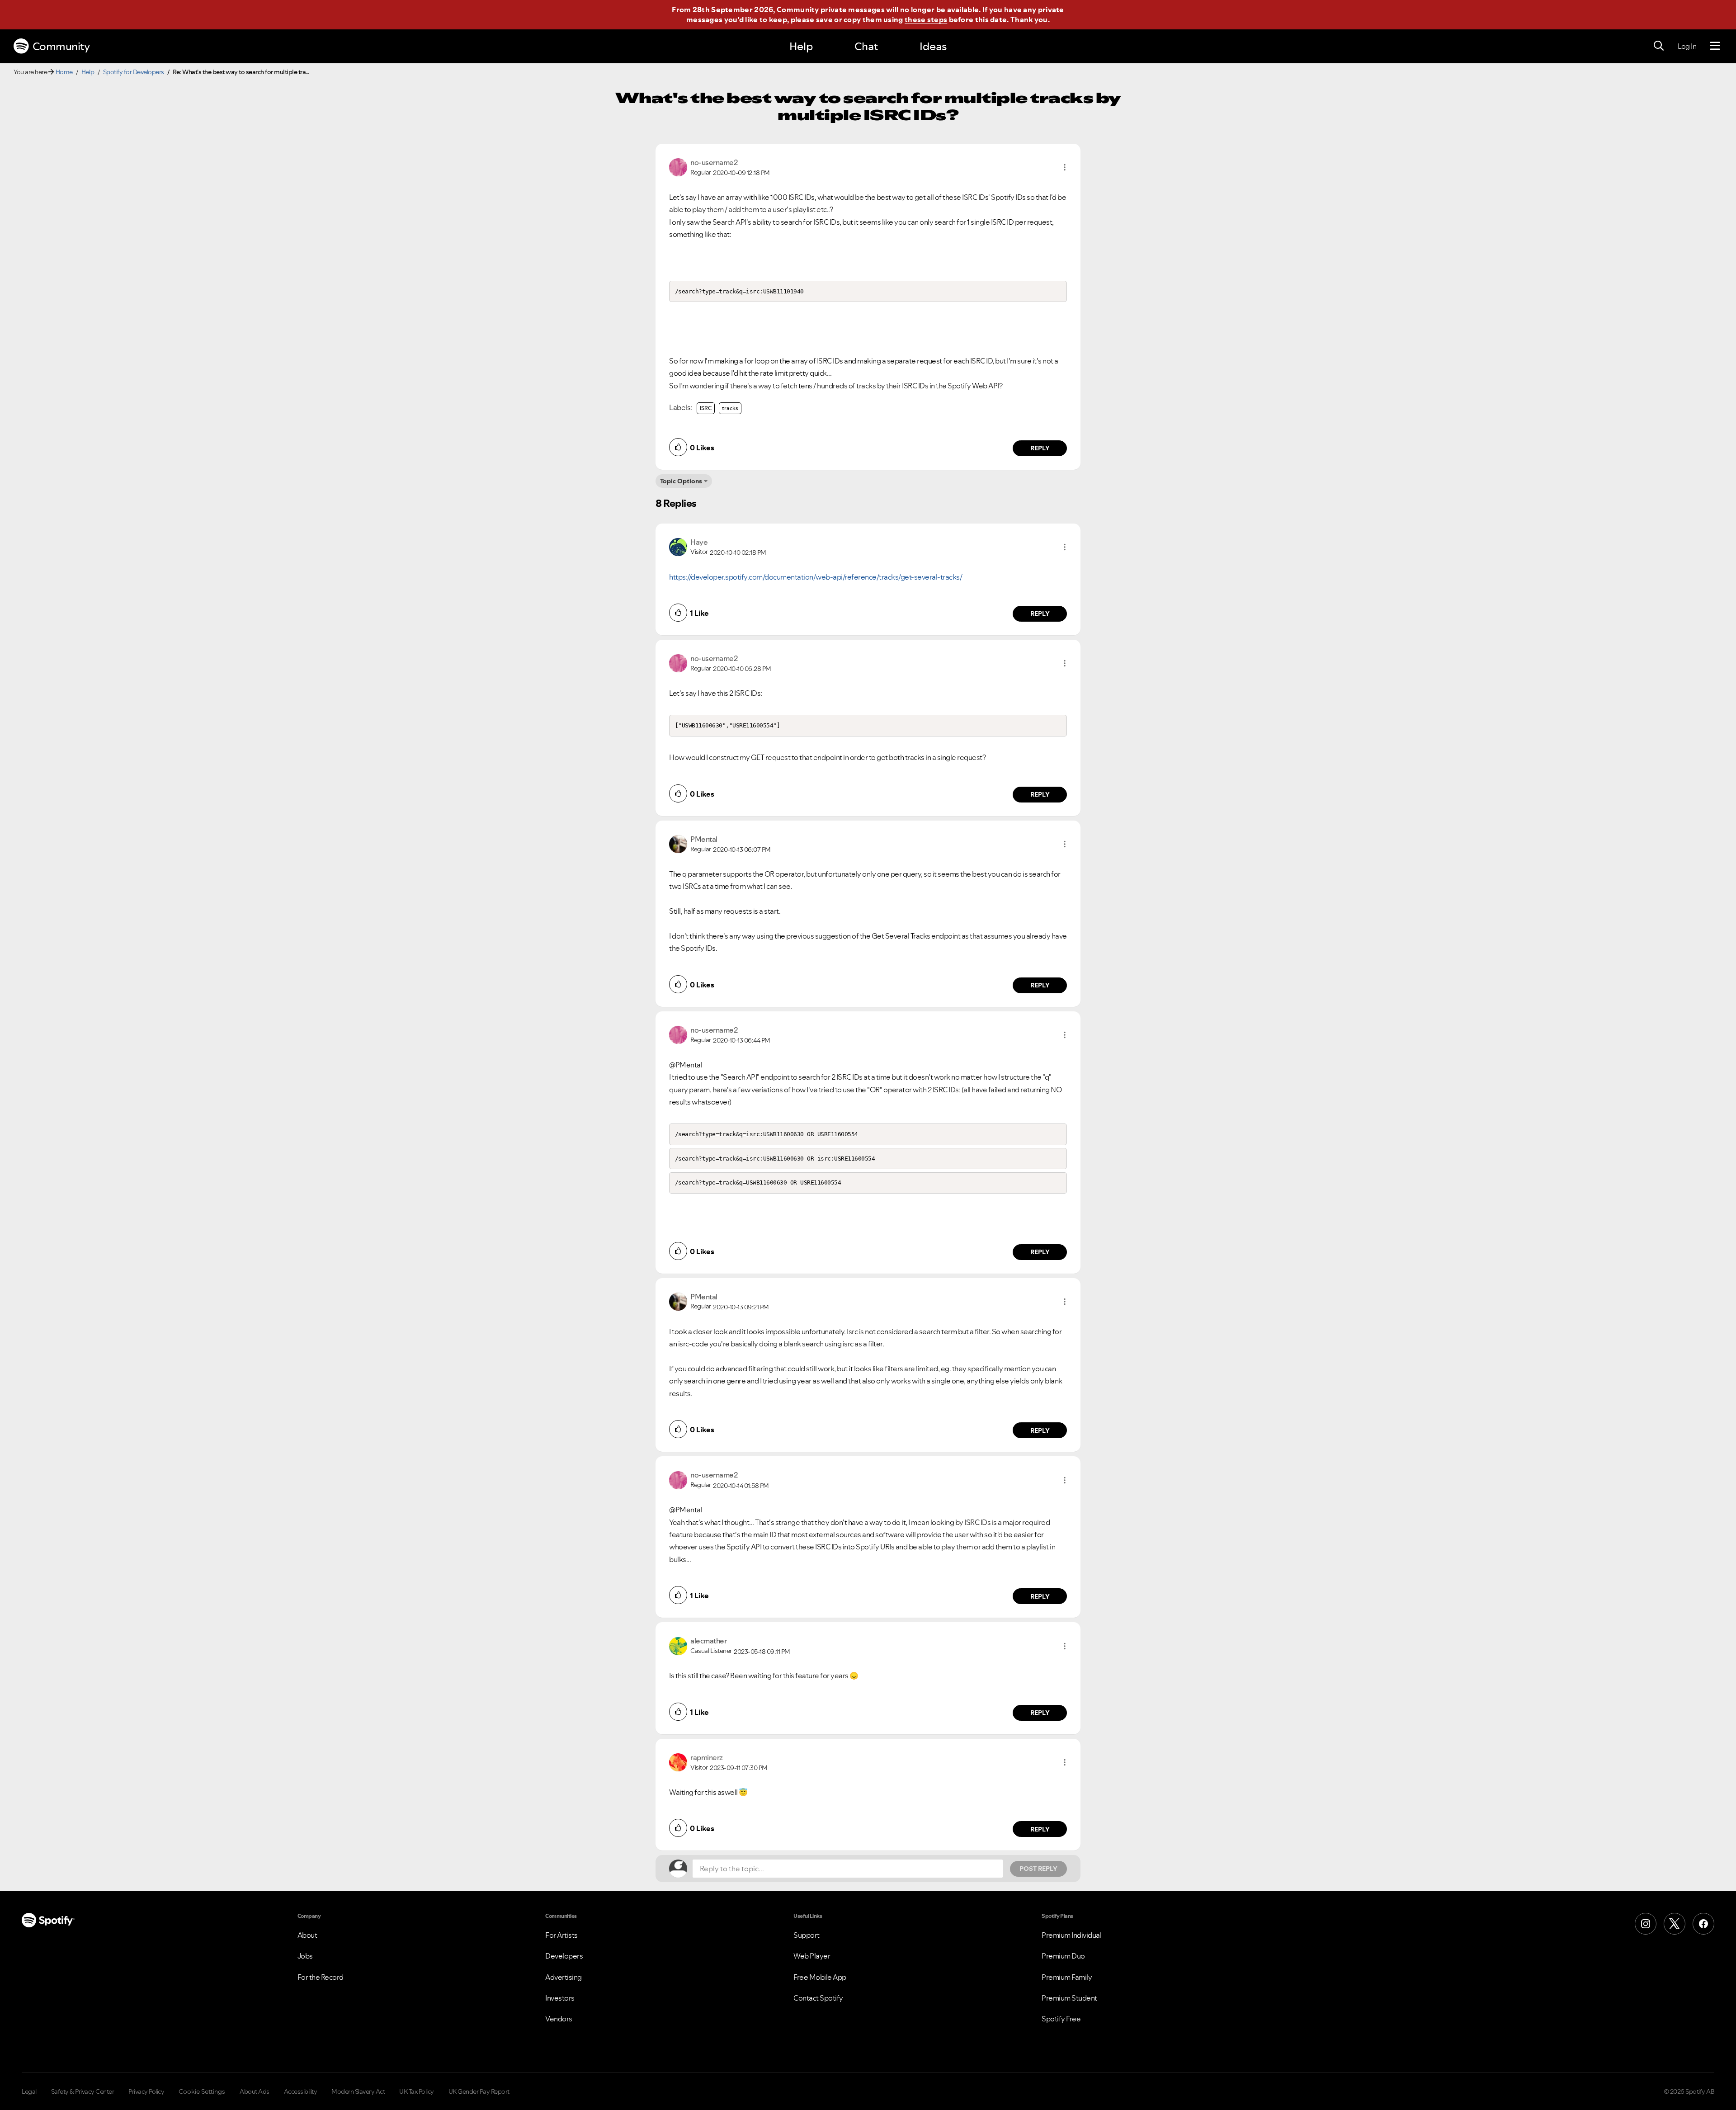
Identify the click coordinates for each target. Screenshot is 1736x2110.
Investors (560, 1998)
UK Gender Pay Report (479, 2091)
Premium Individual (1071, 1935)
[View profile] (678, 166)
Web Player (812, 1956)
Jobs (305, 1956)
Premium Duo (1063, 1956)
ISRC (706, 408)
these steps (926, 19)
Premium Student (1069, 1998)
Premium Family (1067, 1977)
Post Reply (1038, 1869)
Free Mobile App (820, 1977)
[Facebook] (1703, 1924)
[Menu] (1715, 46)
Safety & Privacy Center (83, 2091)
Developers (564, 1956)
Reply (1040, 448)
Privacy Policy (146, 2091)
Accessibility (301, 2091)
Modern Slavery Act (358, 2091)
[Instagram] (1646, 1924)
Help (801, 46)
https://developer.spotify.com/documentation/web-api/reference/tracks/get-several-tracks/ (816, 577)
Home (64, 72)
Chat (866, 46)
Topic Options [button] (681, 481)
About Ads (255, 2091)
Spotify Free (1061, 2019)
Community (61, 46)
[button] (1065, 167)
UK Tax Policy (417, 2091)
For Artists (561, 1935)
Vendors (559, 2019)
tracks (730, 408)
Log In (1687, 46)
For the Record (321, 1977)
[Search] (1659, 46)
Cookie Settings (202, 2091)
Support (807, 1935)
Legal (29, 2091)
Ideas (933, 46)
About (307, 1935)
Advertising (564, 1977)
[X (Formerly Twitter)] (1675, 1924)
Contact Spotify (818, 1998)
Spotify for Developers (134, 72)
